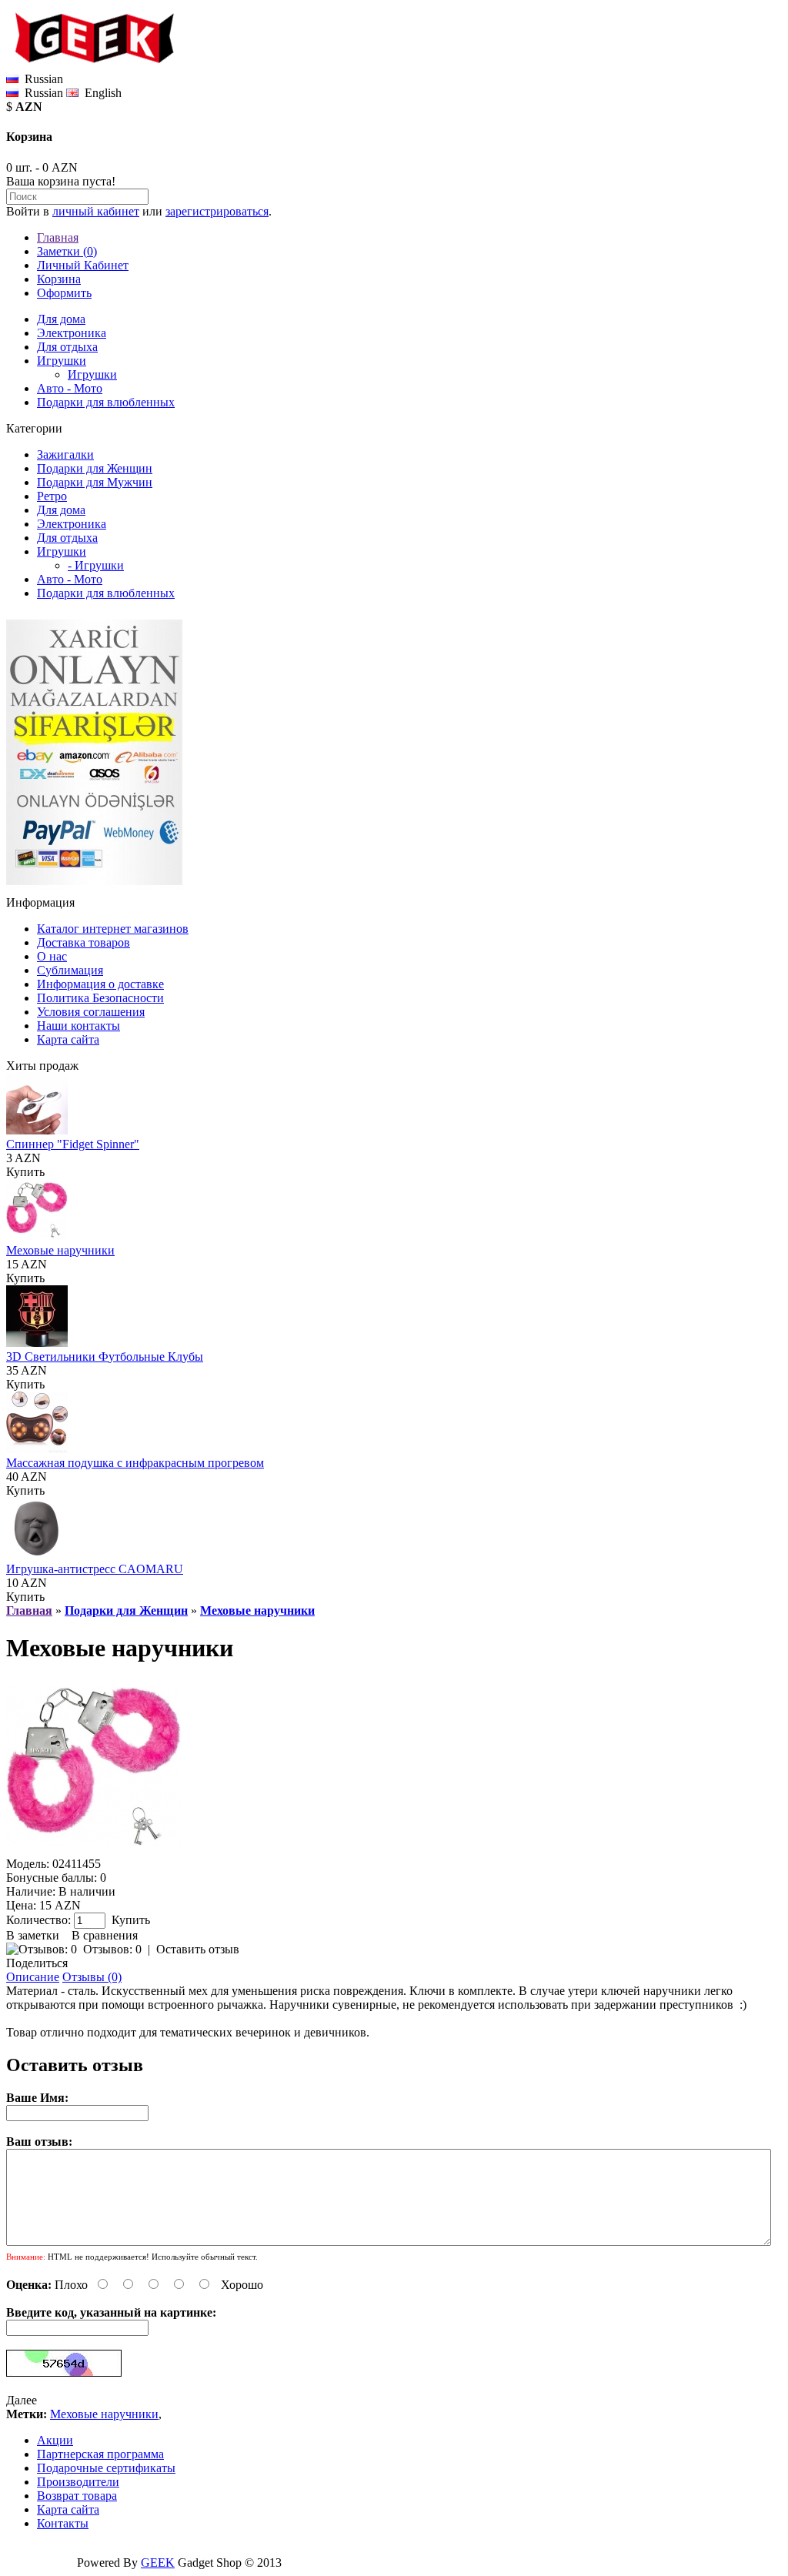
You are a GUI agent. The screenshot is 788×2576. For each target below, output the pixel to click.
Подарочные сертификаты (106, 2468)
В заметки (33, 1935)
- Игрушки (96, 565)
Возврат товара (77, 2496)
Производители (78, 2482)
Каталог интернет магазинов (113, 929)
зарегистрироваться (217, 211)
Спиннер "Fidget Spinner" (73, 1144)
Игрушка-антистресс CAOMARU (95, 1569)
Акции (55, 2440)
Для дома (61, 319)
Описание (33, 1977)
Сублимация (70, 970)
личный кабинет (96, 211)
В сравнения (105, 1935)
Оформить (64, 293)
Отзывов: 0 (112, 1949)
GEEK (158, 2563)
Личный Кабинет (83, 265)
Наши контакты (78, 1026)
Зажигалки (65, 454)
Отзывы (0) (92, 1977)
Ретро (52, 496)
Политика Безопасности (100, 998)
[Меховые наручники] (94, 1850)
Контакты (63, 2523)
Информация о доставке (100, 984)
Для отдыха (67, 347)
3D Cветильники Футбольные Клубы (105, 1356)
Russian (41, 93)
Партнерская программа (100, 2454)
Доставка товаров (83, 942)
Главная (58, 237)
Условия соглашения (91, 1012)
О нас (52, 956)
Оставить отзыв (198, 1949)
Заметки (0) (67, 251)
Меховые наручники (60, 1250)
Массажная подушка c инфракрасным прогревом (135, 1463)
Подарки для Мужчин (95, 482)
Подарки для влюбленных (106, 402)
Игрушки (62, 361)
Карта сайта (68, 1039)
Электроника (72, 333)
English (100, 93)
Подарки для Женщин (95, 468)
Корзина (59, 279)
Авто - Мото (70, 388)
